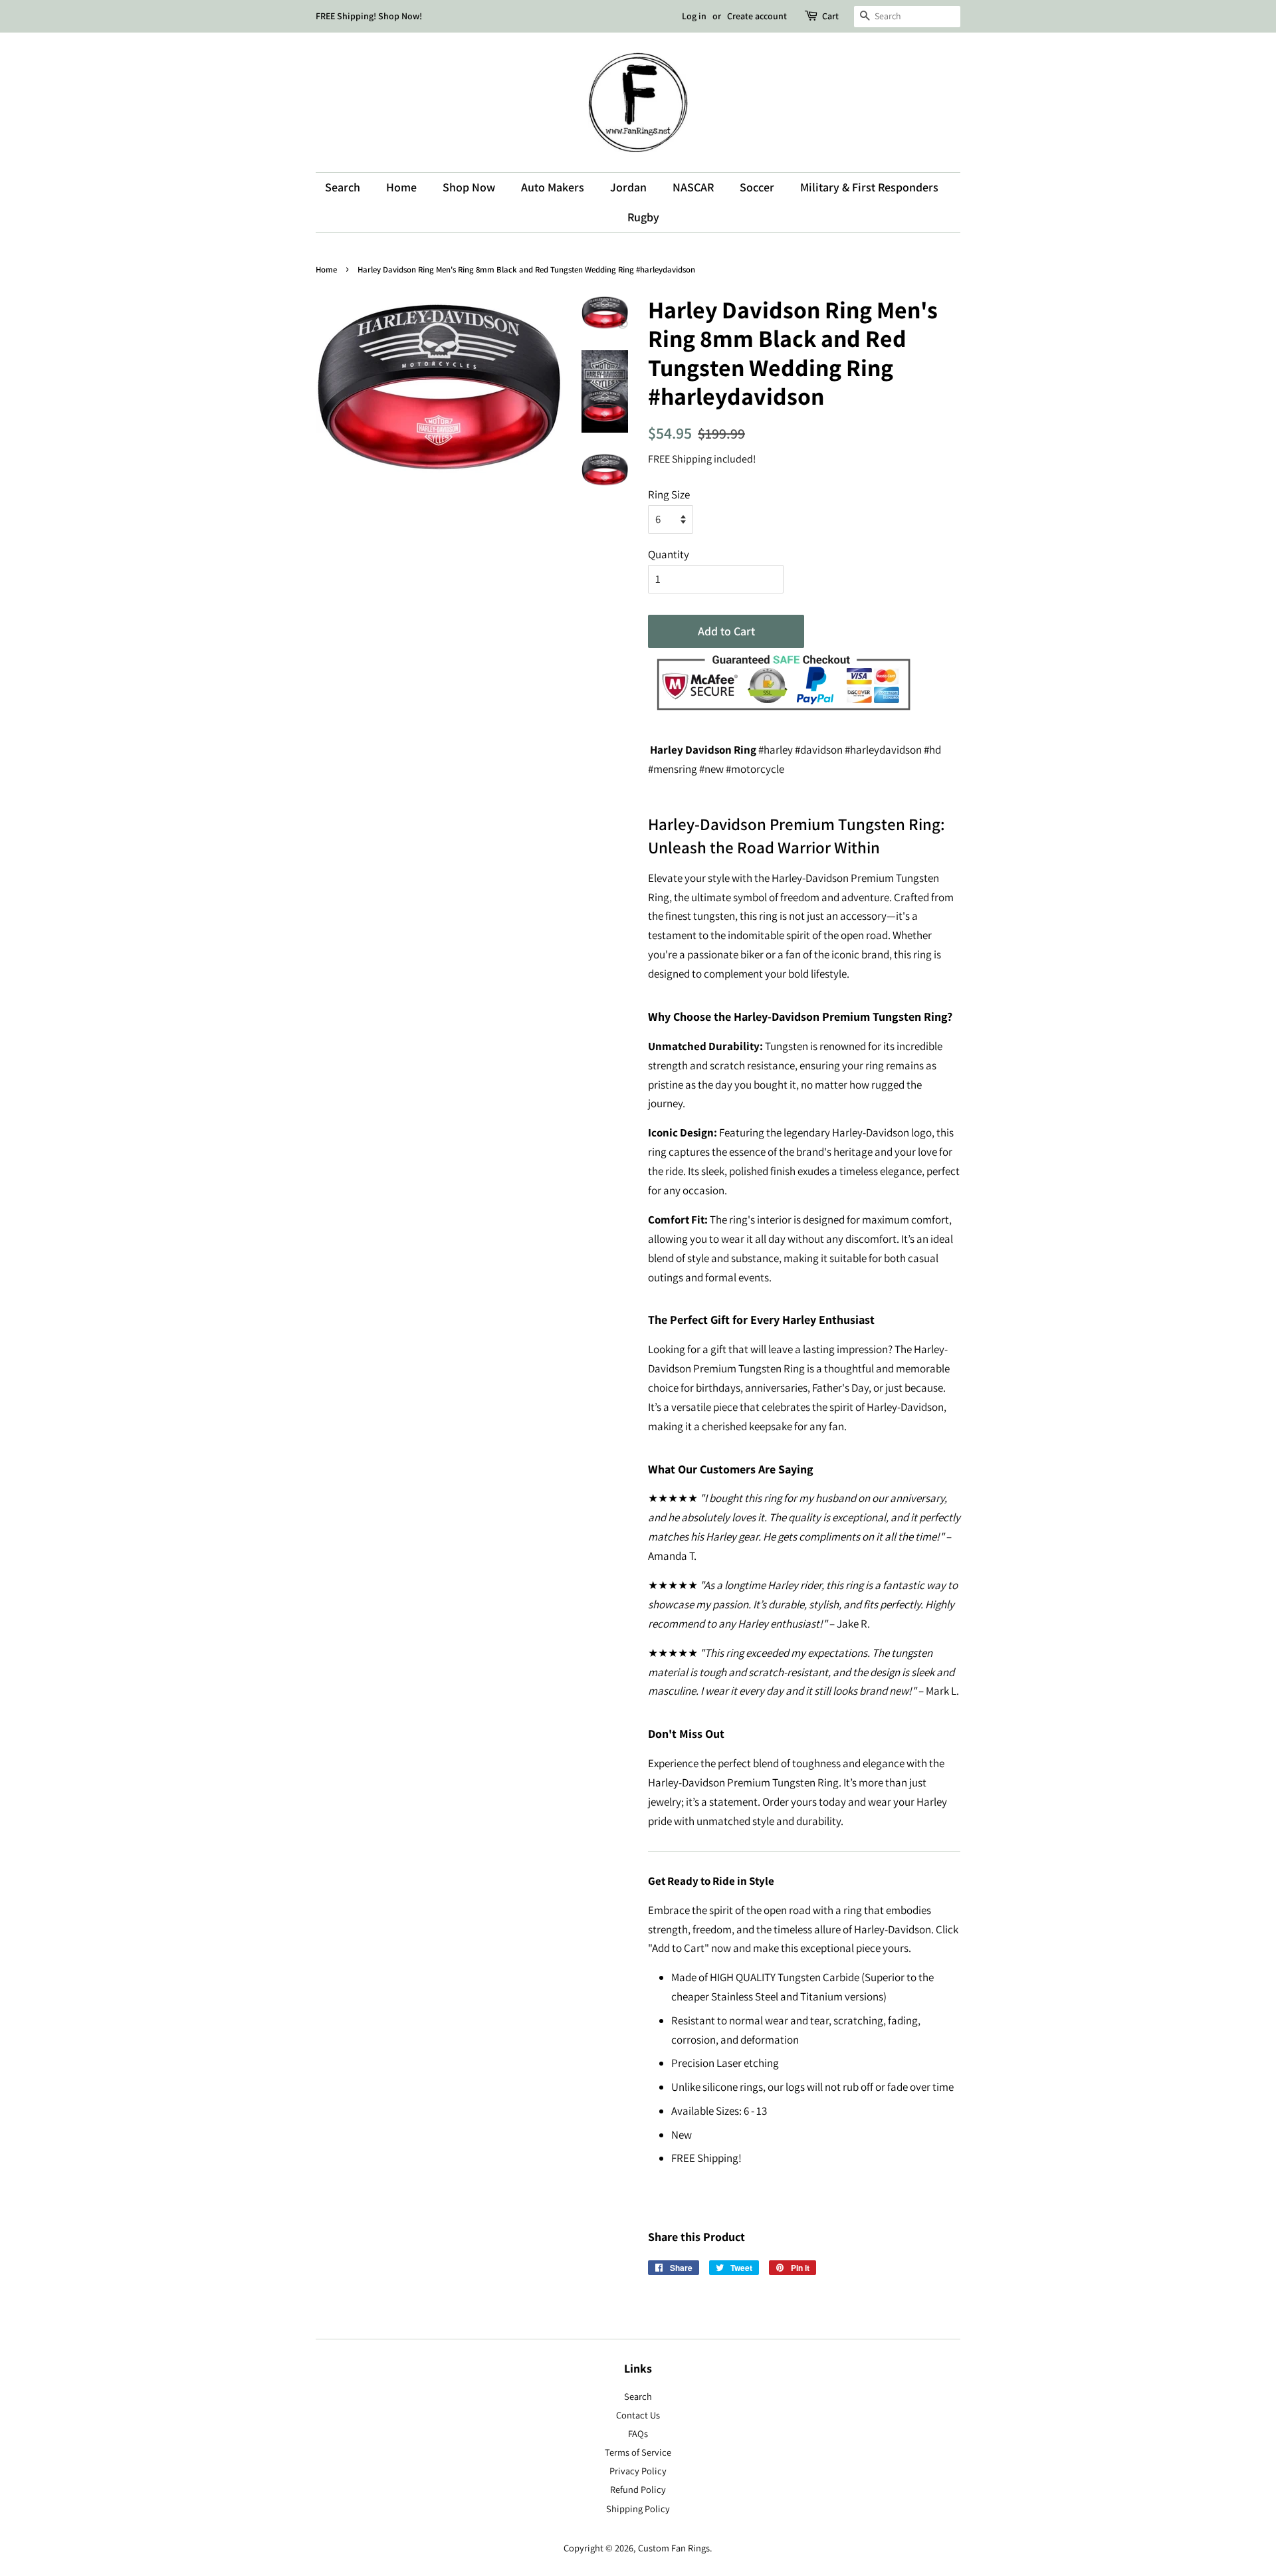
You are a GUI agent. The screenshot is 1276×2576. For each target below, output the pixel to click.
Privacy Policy (638, 2471)
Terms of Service (638, 2452)
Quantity (669, 554)
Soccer (757, 187)
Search (343, 187)
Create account (757, 16)
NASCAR (693, 187)
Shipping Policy (638, 2509)
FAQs (638, 2433)
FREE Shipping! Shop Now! (369, 16)
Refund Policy (638, 2489)
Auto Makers (553, 187)
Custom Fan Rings (674, 2548)
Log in (694, 16)
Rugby (643, 217)
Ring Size (669, 494)
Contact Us (638, 2415)
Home (401, 187)
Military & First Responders (869, 187)
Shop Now (469, 187)
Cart (830, 16)
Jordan (628, 187)
